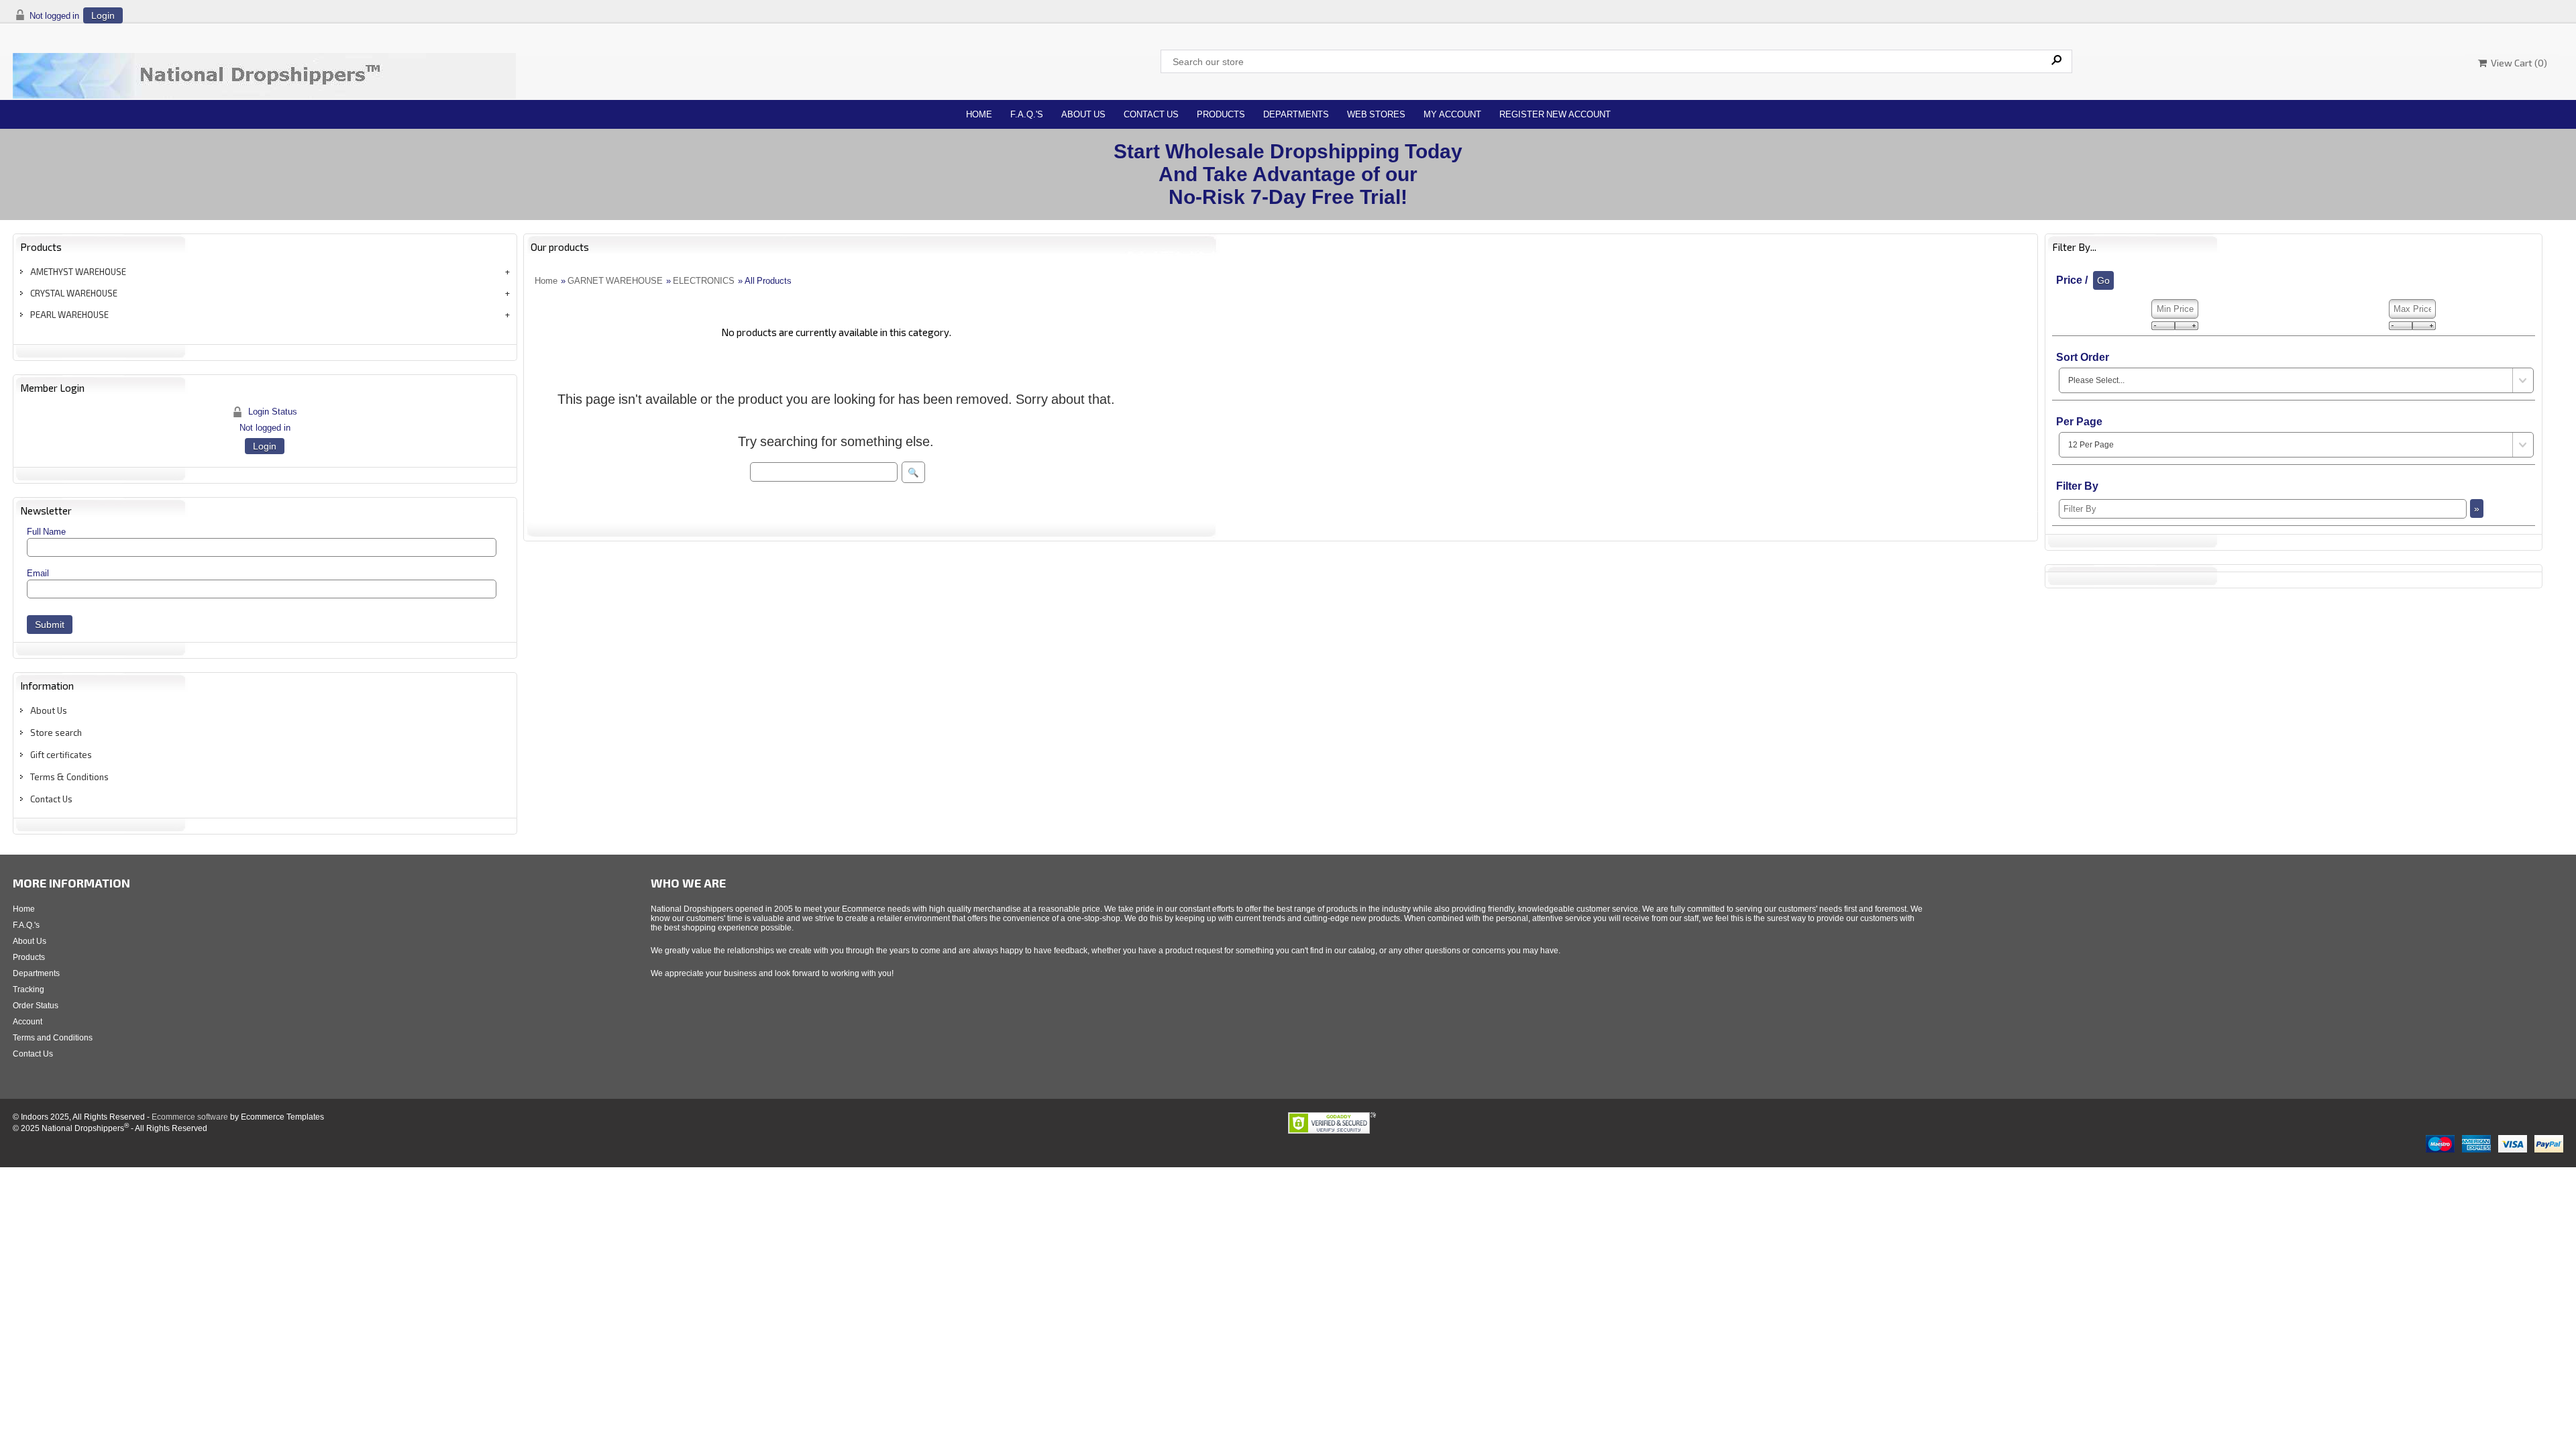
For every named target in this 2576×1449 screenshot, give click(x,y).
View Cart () (2517, 63)
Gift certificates (61, 755)
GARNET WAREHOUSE (615, 281)
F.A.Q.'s (1027, 114)
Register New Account (1555, 114)
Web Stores (1376, 114)
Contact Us (1151, 114)
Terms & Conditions (69, 777)
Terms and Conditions (53, 1038)
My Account (1452, 114)
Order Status (36, 1006)
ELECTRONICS (704, 281)
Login (103, 15)
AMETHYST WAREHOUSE (78, 272)
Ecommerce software (190, 1117)
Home (979, 114)
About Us (1083, 114)
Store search (56, 733)
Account (28, 1022)
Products (1221, 114)
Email (38, 573)
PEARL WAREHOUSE (69, 315)
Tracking (29, 989)
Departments (1296, 114)
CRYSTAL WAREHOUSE (74, 293)
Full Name (46, 532)
